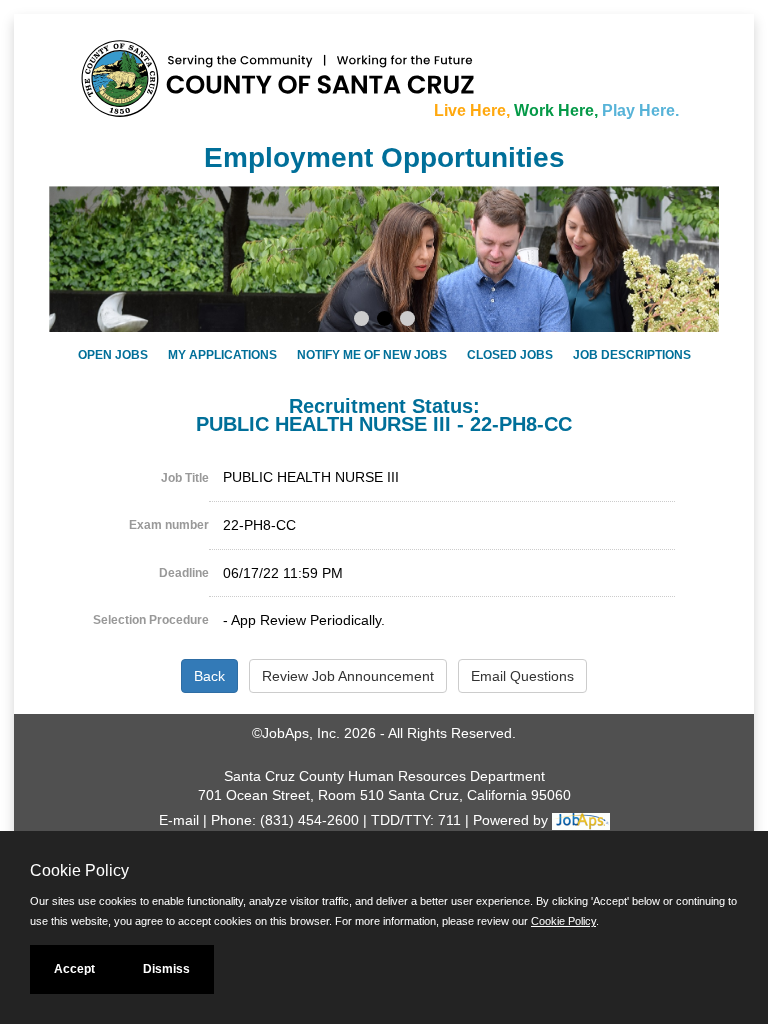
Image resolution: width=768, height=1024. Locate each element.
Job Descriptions (632, 355)
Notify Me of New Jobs (372, 355)
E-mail (179, 820)
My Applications (222, 355)
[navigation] (384, 354)
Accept (74, 969)
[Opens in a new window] (581, 820)
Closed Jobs (510, 355)
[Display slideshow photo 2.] (384, 321)
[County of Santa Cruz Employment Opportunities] (139, 69)
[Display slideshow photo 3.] (407, 321)
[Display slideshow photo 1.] (361, 321)
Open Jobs (113, 355)
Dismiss (166, 969)
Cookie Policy (563, 921)
